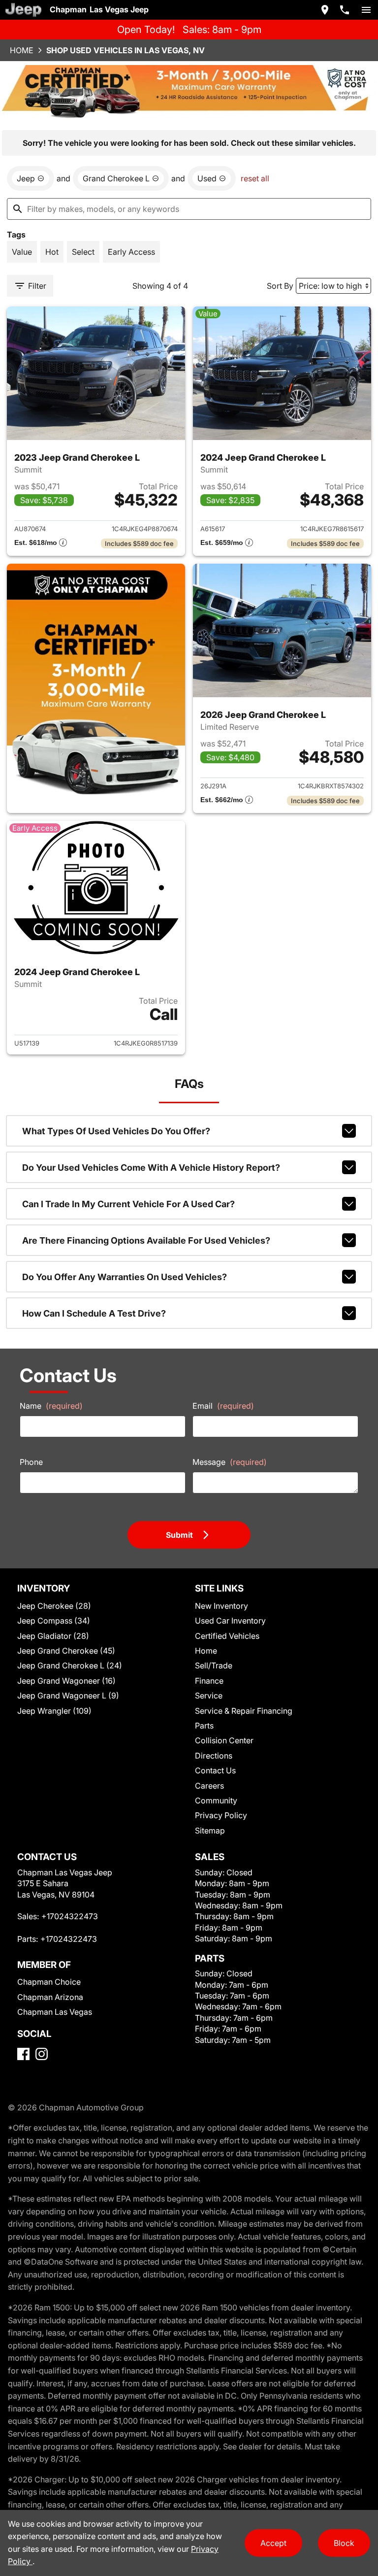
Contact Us (215, 1770)
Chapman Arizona (50, 1997)
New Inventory (221, 1606)
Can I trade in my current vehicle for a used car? (128, 1204)
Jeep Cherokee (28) (54, 1606)
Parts (204, 1726)
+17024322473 (70, 1916)
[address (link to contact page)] (325, 10)
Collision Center (224, 1740)
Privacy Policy (221, 1815)
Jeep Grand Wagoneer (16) (66, 1681)
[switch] (366, 10)
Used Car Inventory (230, 1621)
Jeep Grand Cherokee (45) (66, 1651)
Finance (209, 1681)
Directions (214, 1756)
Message (230, 1462)
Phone (31, 1462)
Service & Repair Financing (244, 1711)
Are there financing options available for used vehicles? (146, 1240)
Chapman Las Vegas (55, 2012)
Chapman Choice (49, 1982)
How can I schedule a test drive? (94, 1313)
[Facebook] (23, 2054)
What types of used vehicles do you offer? (116, 1131)
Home (22, 50)
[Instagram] (42, 2054)
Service (209, 1695)
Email (223, 1406)
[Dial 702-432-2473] (345, 10)
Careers (209, 1786)
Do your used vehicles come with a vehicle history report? (151, 1168)
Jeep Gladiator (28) (53, 1636)
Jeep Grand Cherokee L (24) (70, 1665)
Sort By (280, 286)
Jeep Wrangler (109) (54, 1711)
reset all (255, 178)
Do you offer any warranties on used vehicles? (125, 1277)
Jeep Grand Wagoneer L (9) (68, 1695)
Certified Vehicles (227, 1636)
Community (216, 1800)
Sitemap (210, 1830)
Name (51, 1406)
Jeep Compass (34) (54, 1621)
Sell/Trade (214, 1665)
